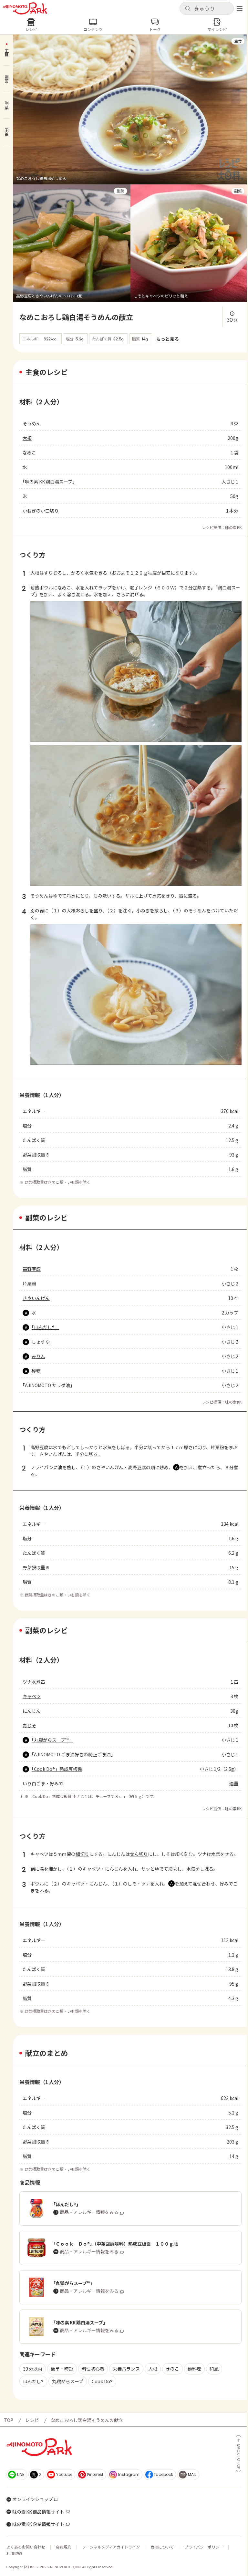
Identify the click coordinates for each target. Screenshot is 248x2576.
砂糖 (36, 1371)
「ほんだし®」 (45, 1327)
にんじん (32, 1711)
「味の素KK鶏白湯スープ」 (50, 482)
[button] (207, 8)
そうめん (32, 423)
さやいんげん (36, 1298)
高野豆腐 (32, 1269)
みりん (38, 1356)
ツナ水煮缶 (34, 1682)
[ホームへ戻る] (25, 8)
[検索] (188, 9)
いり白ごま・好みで (43, 1783)
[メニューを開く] (240, 8)
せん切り (139, 1854)
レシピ (32, 2420)
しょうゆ (41, 1342)
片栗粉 (29, 1283)
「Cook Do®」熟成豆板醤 (57, 1769)
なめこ (29, 452)
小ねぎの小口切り (41, 511)
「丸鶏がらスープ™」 (52, 1740)
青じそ (29, 1725)
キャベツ (32, 1696)
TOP (9, 2420)
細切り (82, 1854)
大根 (27, 438)
